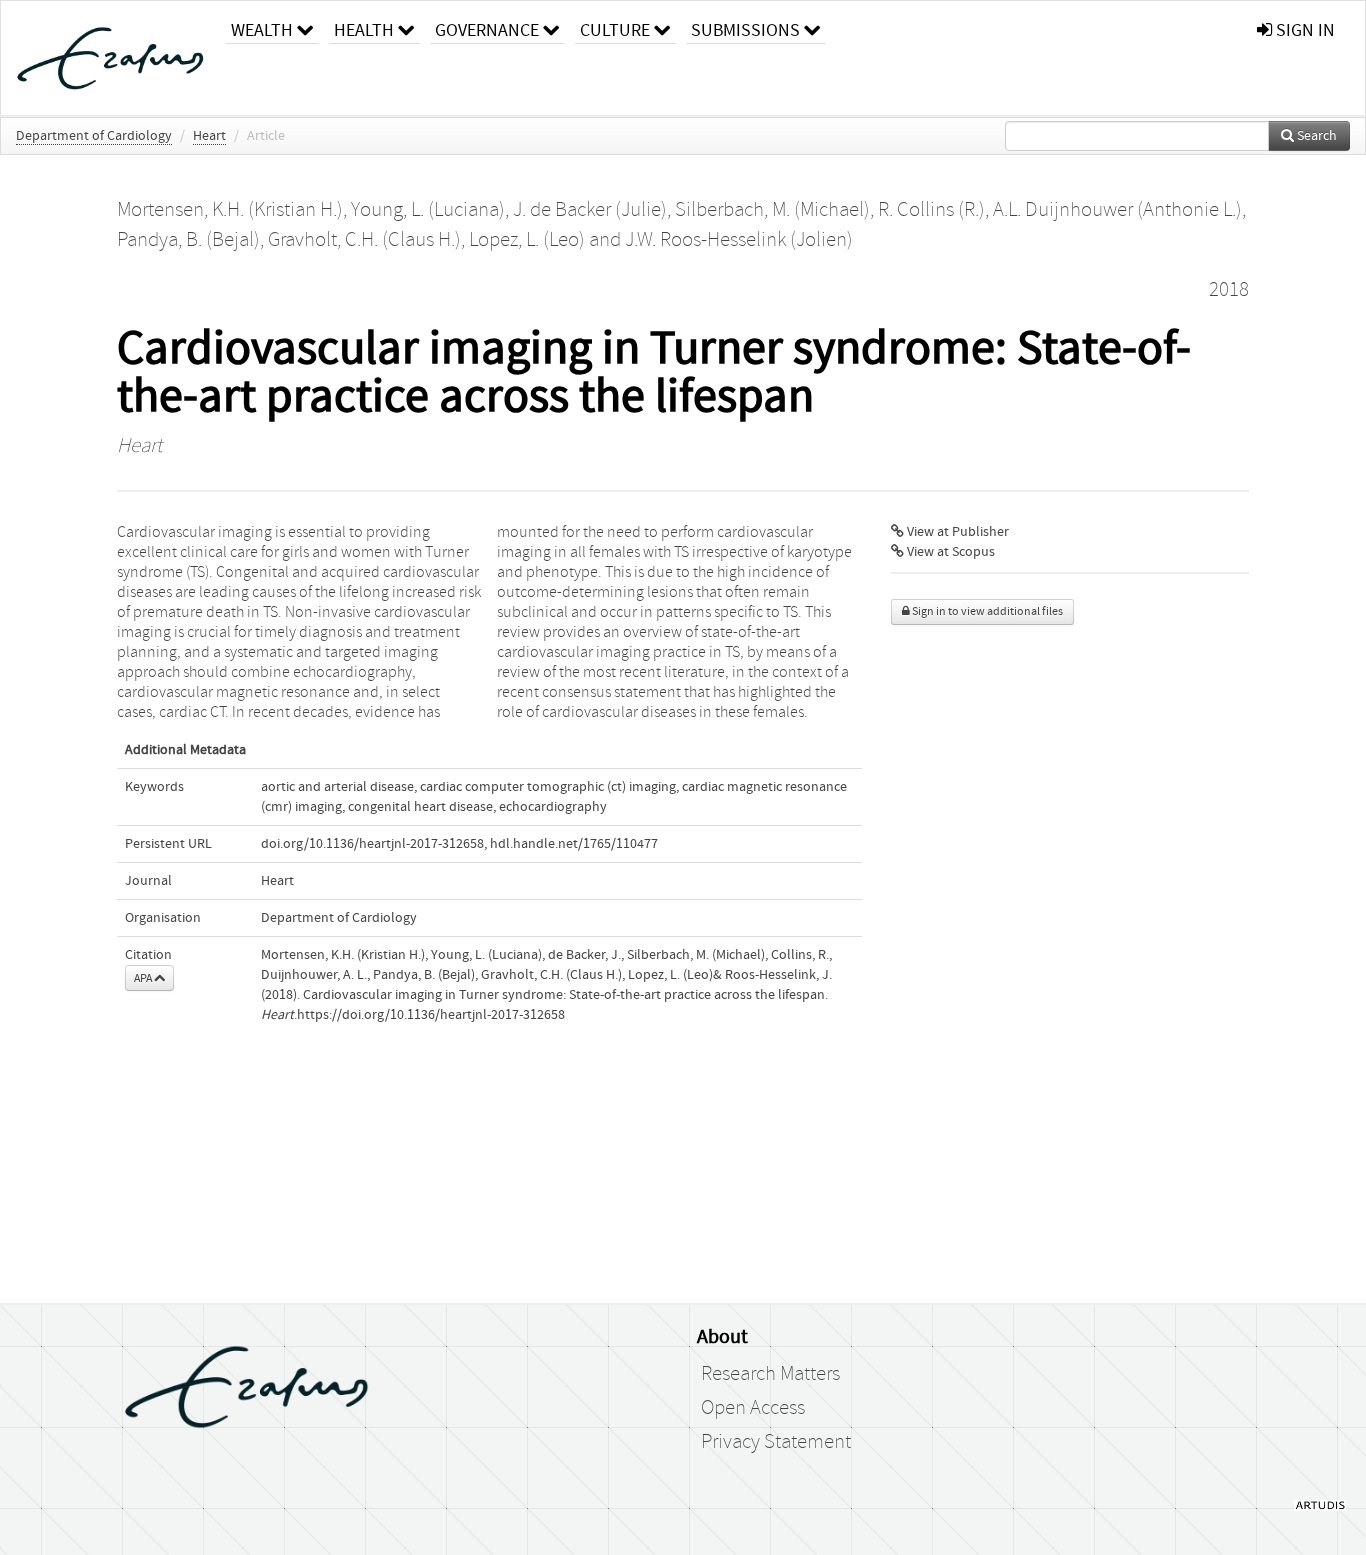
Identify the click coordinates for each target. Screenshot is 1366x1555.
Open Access (753, 1408)
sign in (1303, 30)
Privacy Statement (776, 1442)
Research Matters (770, 1374)
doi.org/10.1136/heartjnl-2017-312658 (372, 844)
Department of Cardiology (94, 136)
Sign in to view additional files (986, 611)
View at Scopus (949, 552)
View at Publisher (956, 532)
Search (1315, 136)
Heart (209, 136)
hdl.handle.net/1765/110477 (574, 844)
